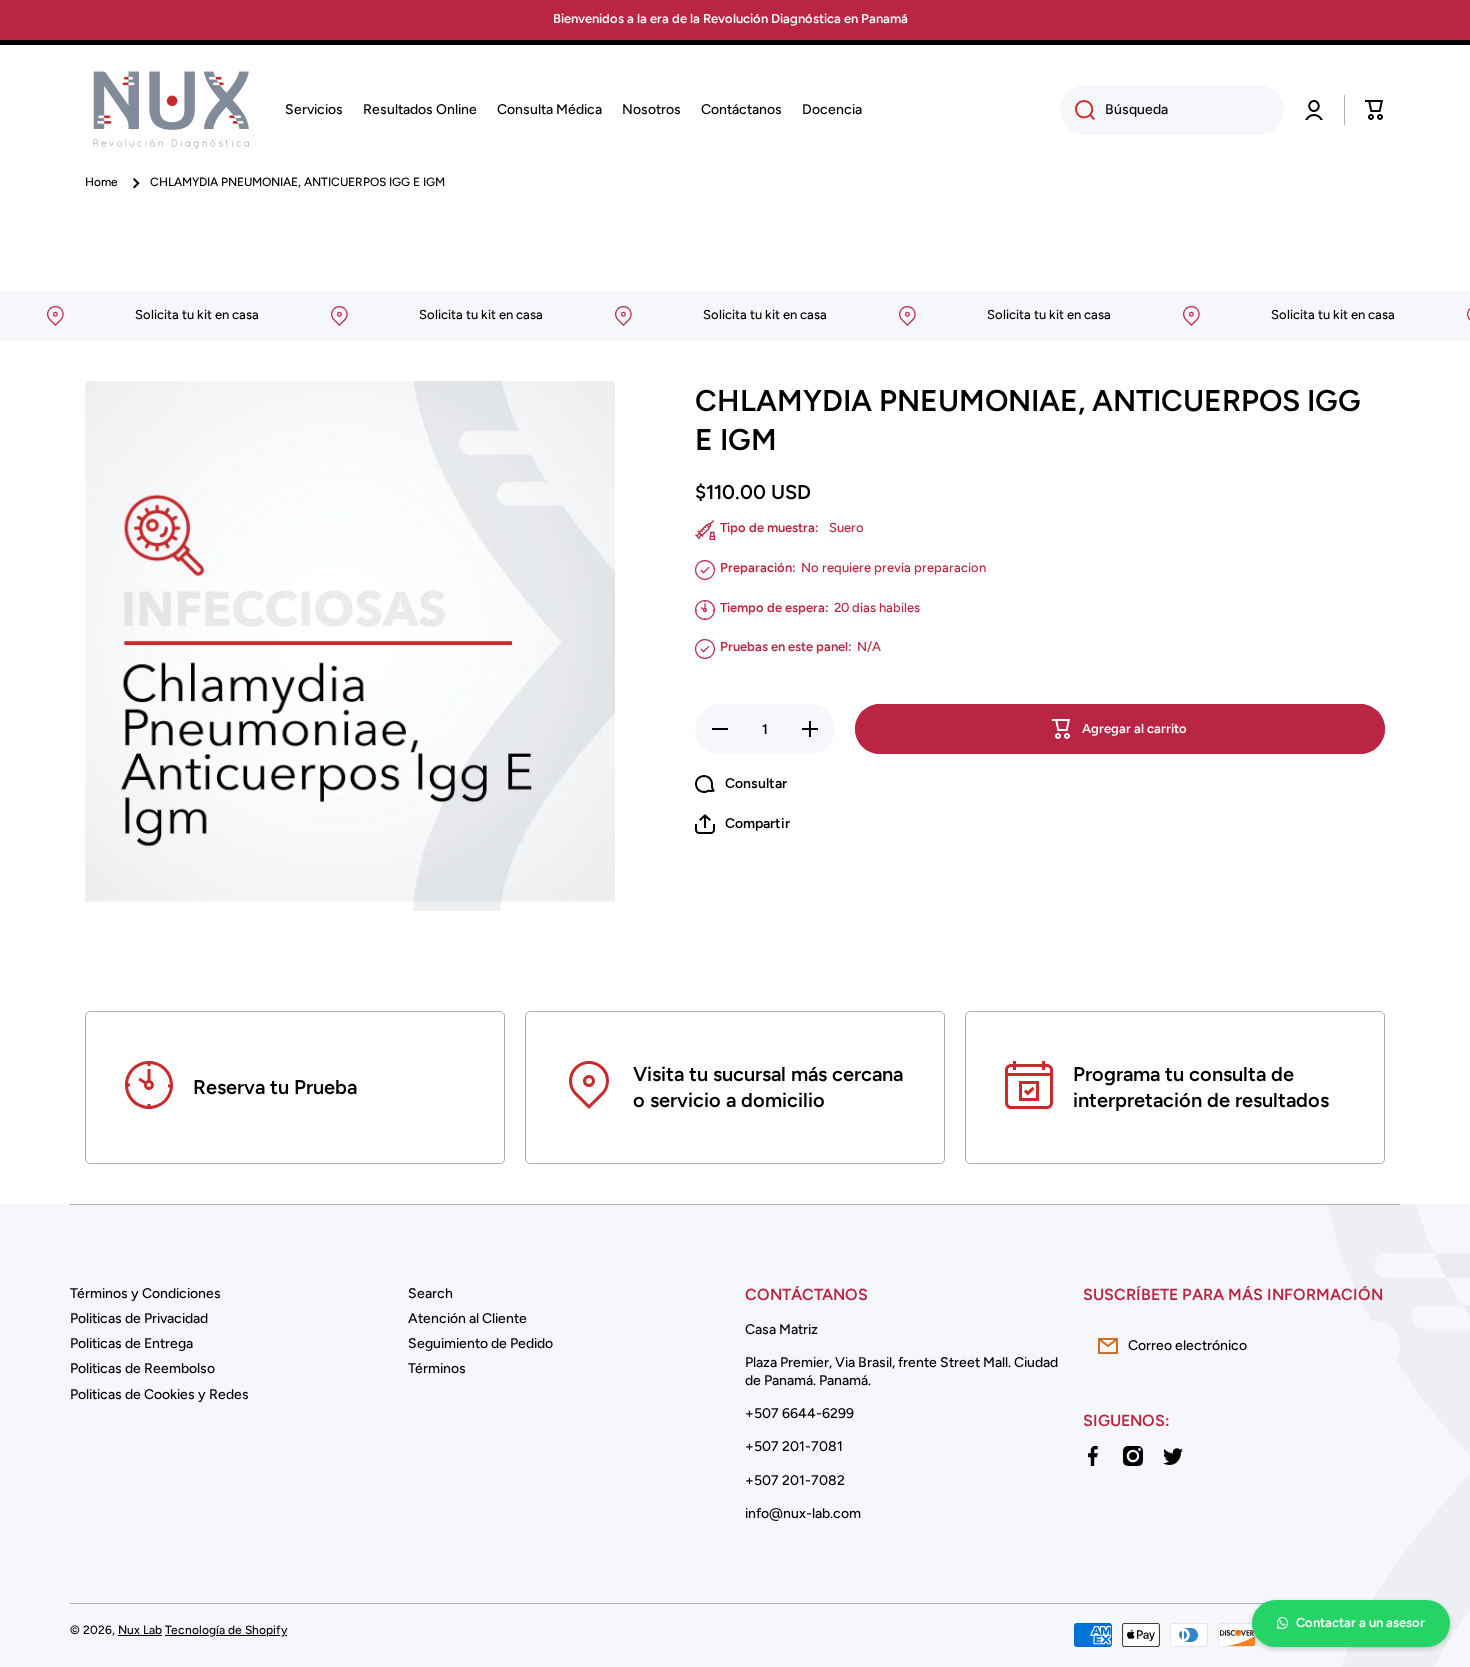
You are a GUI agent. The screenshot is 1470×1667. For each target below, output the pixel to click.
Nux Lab (140, 1630)
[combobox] (1172, 110)
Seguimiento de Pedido (480, 1343)
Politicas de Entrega (131, 1343)
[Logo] (170, 110)
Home (101, 182)
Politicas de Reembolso (142, 1368)
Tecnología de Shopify (226, 1630)
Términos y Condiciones (145, 1293)
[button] (1375, 110)
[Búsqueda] (1077, 110)
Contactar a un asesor (1360, 1622)
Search (430, 1293)
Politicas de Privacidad (139, 1318)
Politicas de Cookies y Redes (159, 1394)
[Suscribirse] (1375, 1346)
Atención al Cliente (467, 1318)
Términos (437, 1368)
